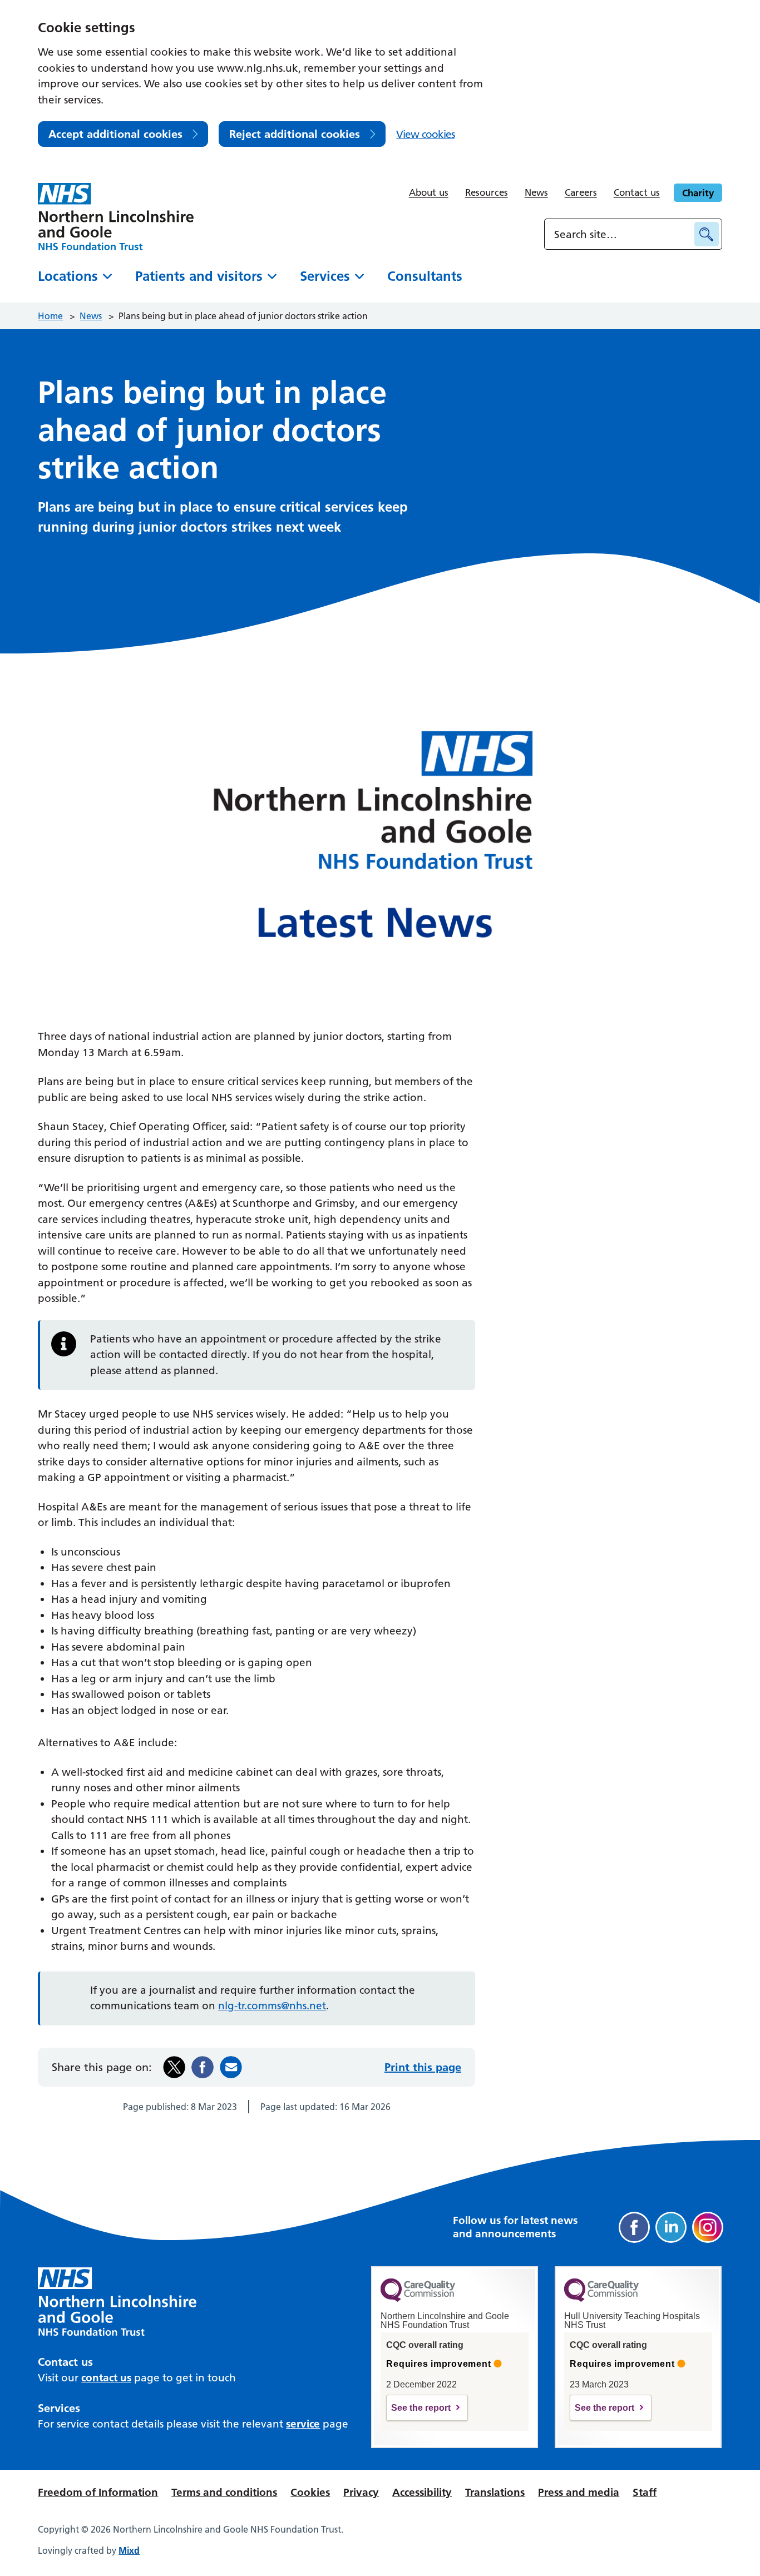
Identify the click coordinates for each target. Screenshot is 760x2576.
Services (325, 276)
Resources (487, 192)
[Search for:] (621, 234)
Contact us (637, 192)
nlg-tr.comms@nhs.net (272, 2006)
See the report (421, 2408)
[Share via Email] (231, 2067)
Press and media (579, 2492)
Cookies (310, 2492)
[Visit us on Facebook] (634, 2227)
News (536, 192)
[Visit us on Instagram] (708, 2227)
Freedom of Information (98, 2492)
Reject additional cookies (295, 134)
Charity (698, 193)
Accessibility (422, 2492)
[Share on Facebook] (203, 2067)
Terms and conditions (224, 2492)
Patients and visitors (199, 276)
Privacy (361, 2492)
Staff (645, 2492)
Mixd (129, 2550)
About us (429, 192)
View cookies (425, 134)
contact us (106, 2378)
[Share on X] (174, 2067)
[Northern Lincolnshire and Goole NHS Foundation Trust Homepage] (116, 217)
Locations (68, 276)
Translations (495, 2492)
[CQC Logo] (418, 2299)
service (303, 2424)
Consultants (425, 276)
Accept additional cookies (115, 134)
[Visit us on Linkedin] (671, 2227)
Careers (581, 192)
